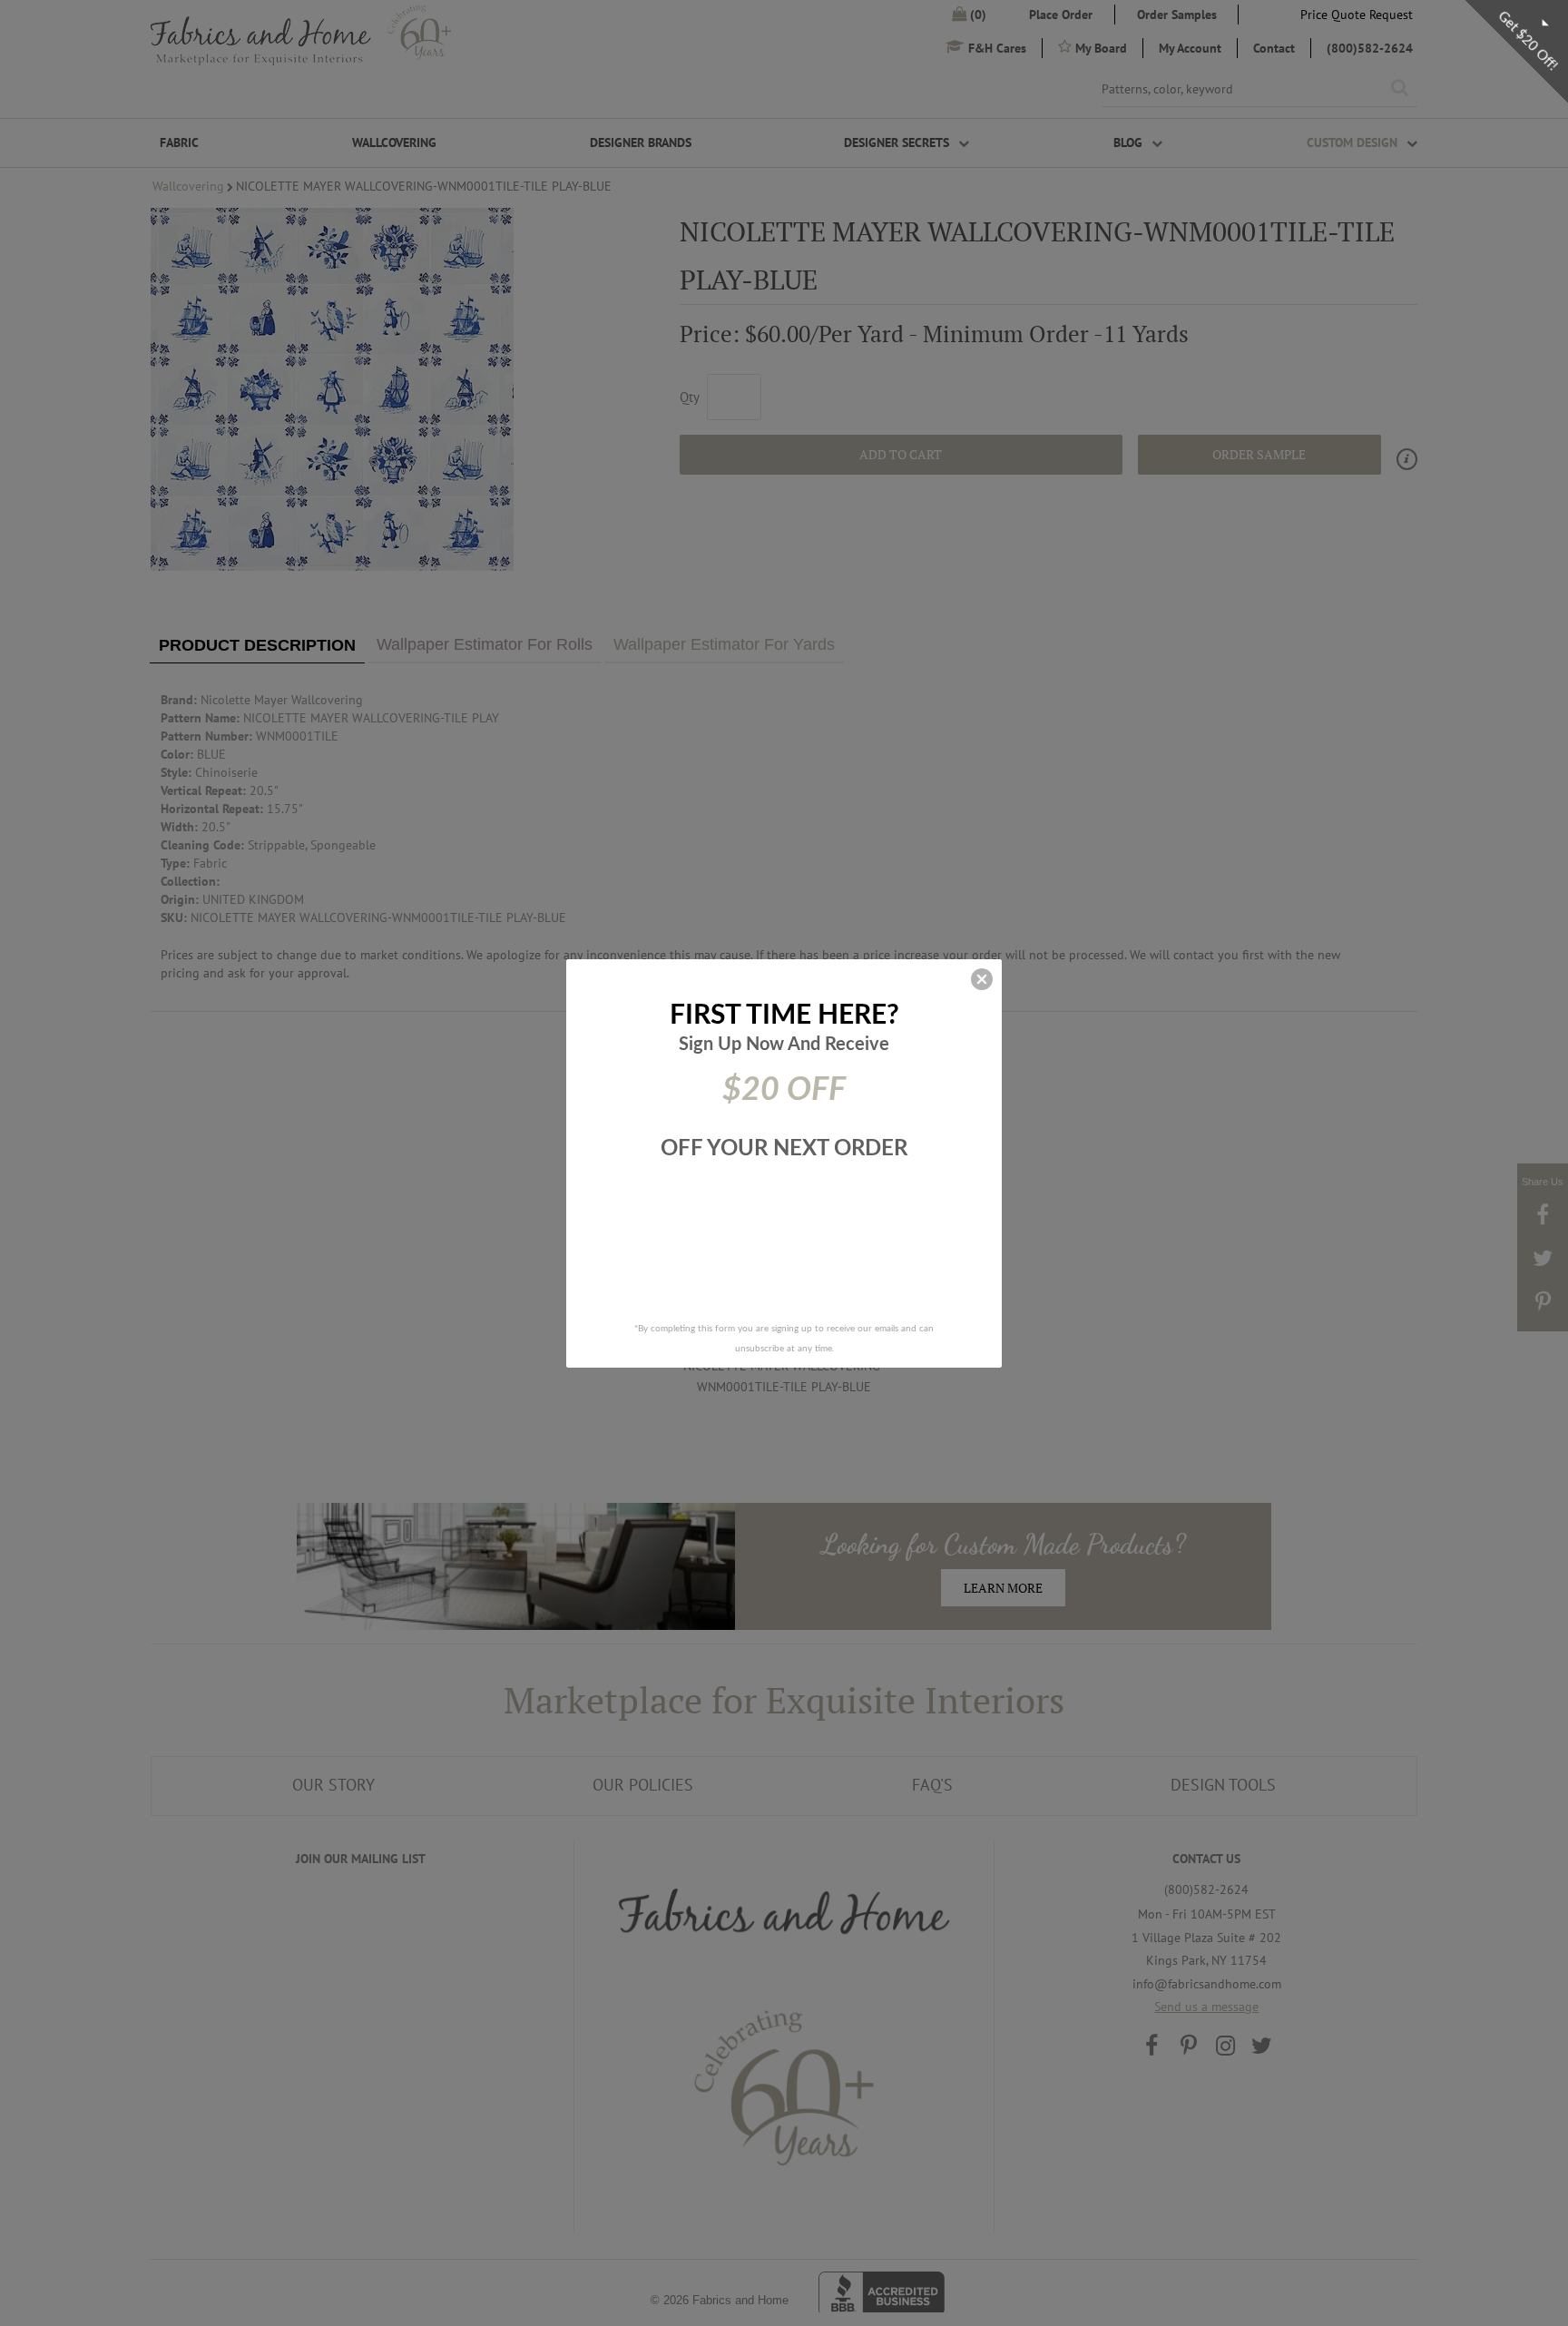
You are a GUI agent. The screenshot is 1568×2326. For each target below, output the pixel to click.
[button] (982, 979)
